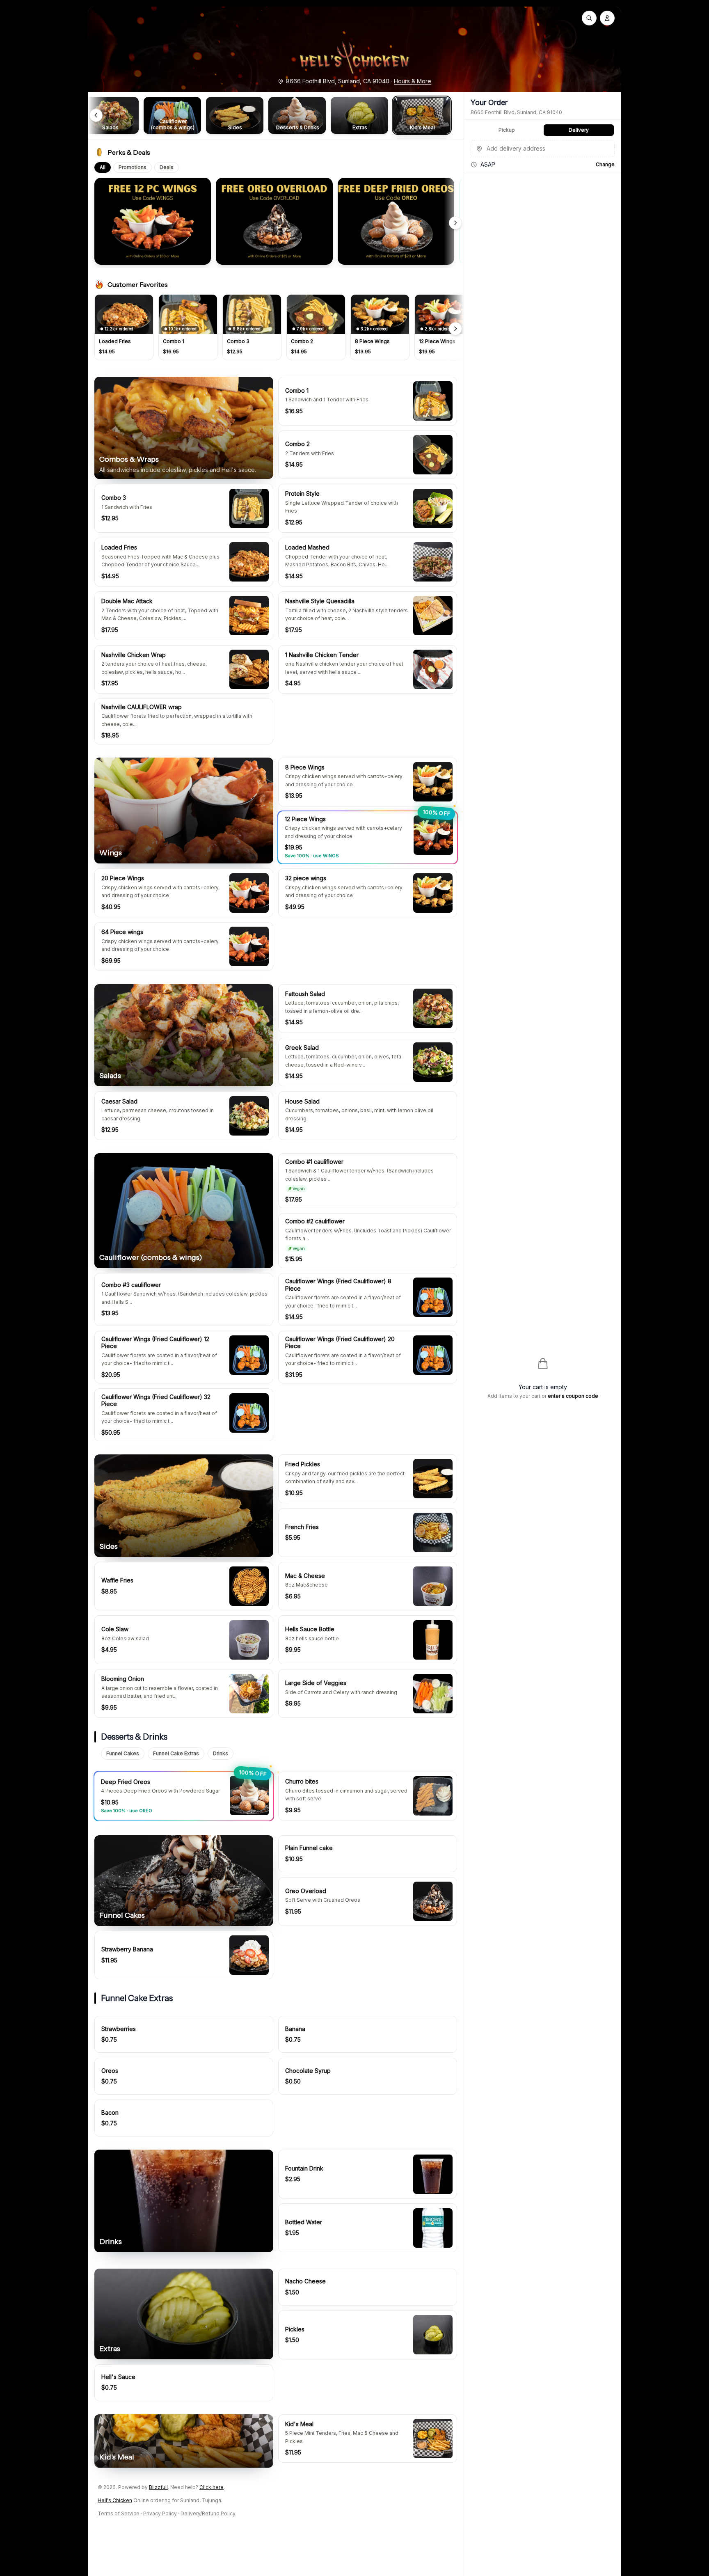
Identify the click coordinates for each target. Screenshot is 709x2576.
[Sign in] (607, 18)
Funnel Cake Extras (176, 1753)
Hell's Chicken (115, 2500)
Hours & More (413, 81)
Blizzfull (158, 2487)
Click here (212, 2487)
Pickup (507, 130)
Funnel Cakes (123, 1753)
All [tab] (103, 167)
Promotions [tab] (133, 167)
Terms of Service (119, 2513)
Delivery (579, 130)
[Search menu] (589, 18)
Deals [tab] (167, 167)
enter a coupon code (573, 1396)
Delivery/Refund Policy (208, 2513)
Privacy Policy (160, 2513)
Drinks (221, 1753)
